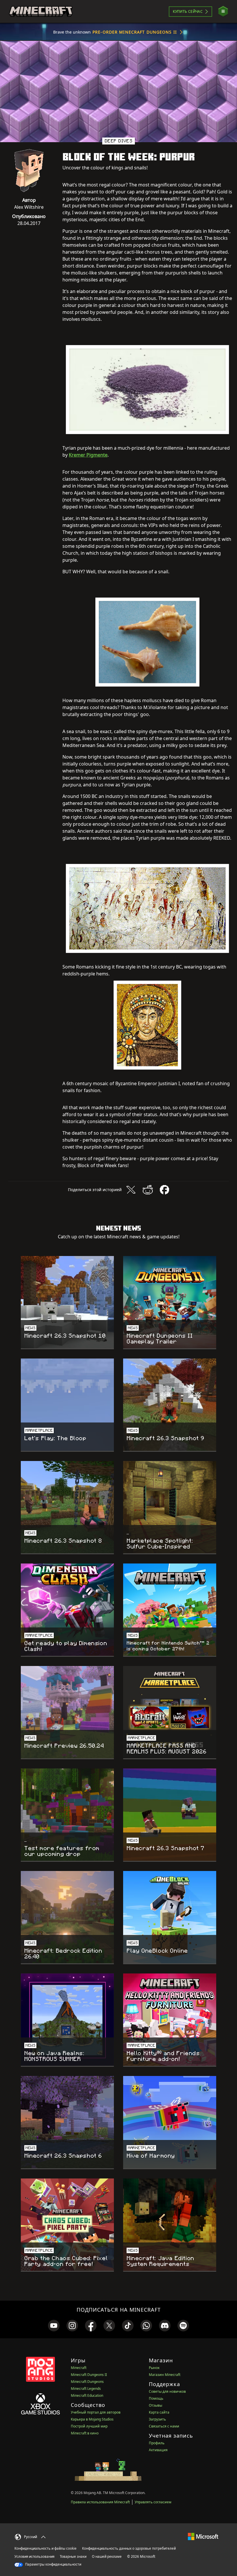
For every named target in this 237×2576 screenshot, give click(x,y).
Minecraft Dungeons (87, 2382)
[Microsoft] (203, 2536)
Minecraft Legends (86, 2389)
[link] (54, 2326)
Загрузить (157, 2419)
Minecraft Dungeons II (89, 2375)
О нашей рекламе (107, 2556)
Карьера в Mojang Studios (92, 2419)
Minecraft (79, 2368)
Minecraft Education (87, 2395)
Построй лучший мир (89, 2426)
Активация (158, 2450)
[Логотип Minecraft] (41, 12)
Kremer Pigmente (88, 455)
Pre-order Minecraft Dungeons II (135, 32)
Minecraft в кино (85, 2433)
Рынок (154, 2368)
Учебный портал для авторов (96, 2412)
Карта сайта (159, 2412)
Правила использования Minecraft (100, 2502)
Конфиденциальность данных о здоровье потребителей (129, 2548)
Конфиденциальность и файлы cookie (46, 2548)
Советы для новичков (167, 2391)
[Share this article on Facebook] (164, 1190)
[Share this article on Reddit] (148, 1190)
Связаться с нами (164, 2426)
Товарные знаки (73, 2556)
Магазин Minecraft (165, 2375)
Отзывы (155, 2405)
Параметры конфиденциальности (53, 2564)
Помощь (156, 2398)
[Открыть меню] (223, 11)
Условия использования (34, 2556)
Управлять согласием (153, 2502)
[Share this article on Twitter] (131, 1190)
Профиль (157, 2443)
